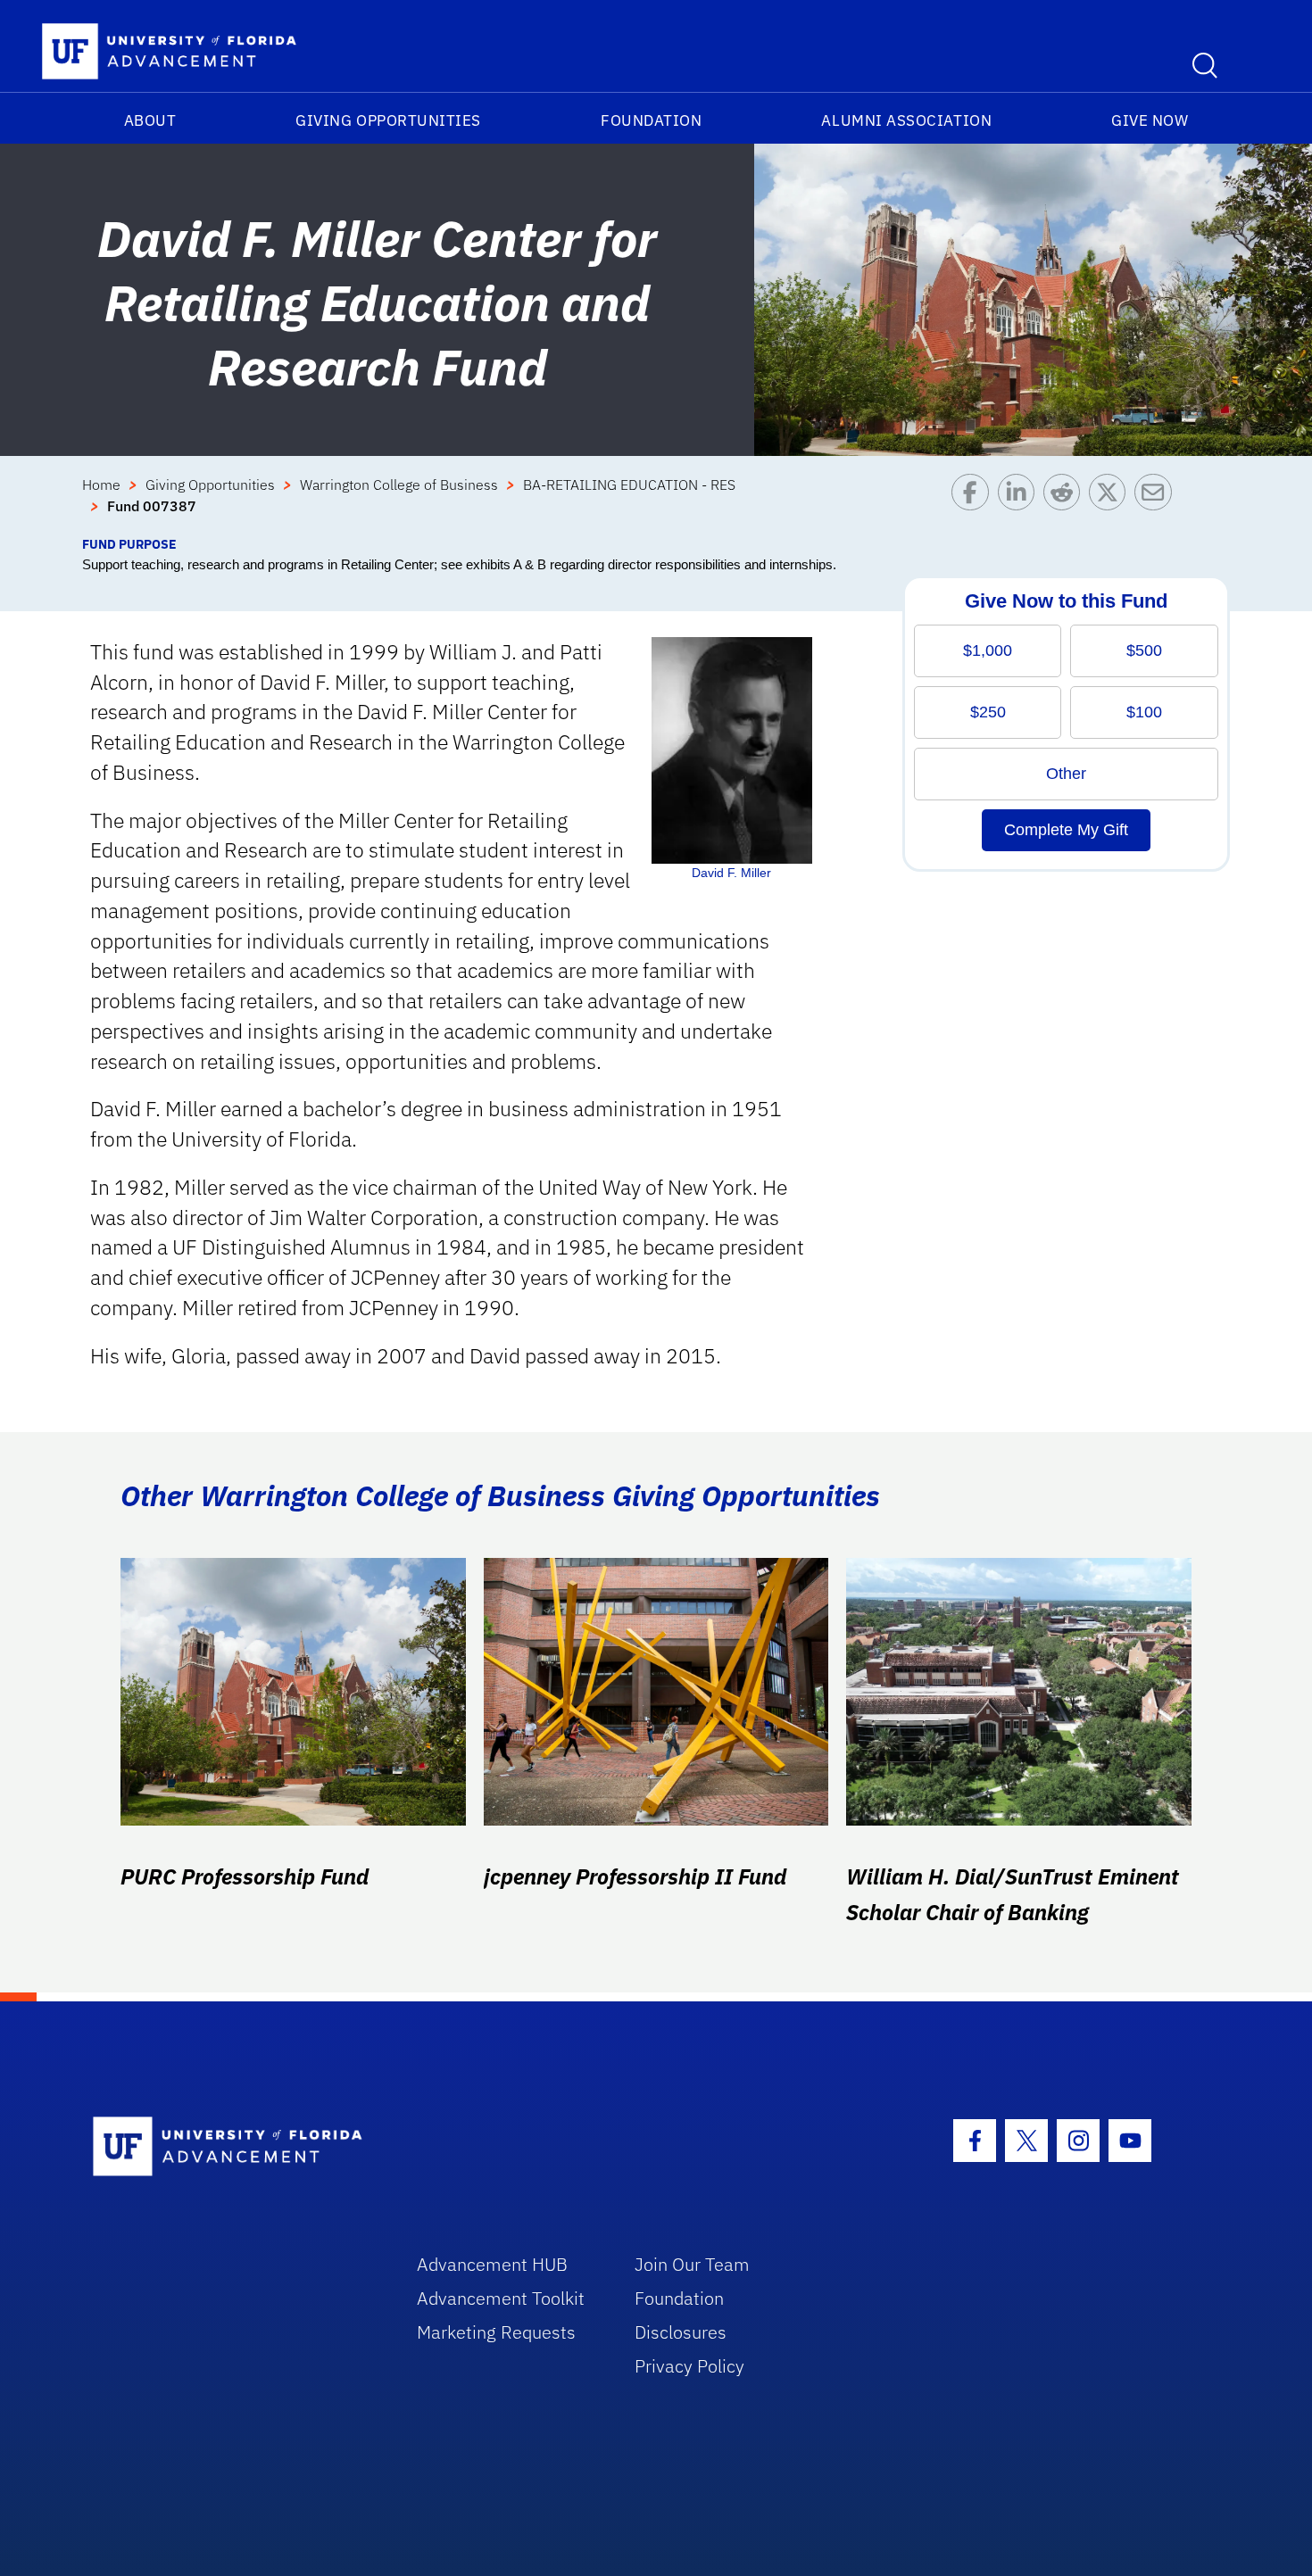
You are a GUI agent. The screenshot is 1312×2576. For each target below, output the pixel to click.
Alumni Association (906, 120)
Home (101, 485)
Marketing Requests (496, 2332)
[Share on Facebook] (974, 504)
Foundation (651, 120)
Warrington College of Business (399, 485)
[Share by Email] (1157, 504)
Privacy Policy (689, 2366)
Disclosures (681, 2332)
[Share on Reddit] (1066, 504)
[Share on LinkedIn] (1021, 504)
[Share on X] (1112, 504)
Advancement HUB (492, 2264)
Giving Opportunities (388, 120)
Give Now (1150, 120)
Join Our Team (692, 2264)
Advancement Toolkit (501, 2298)
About (150, 120)
